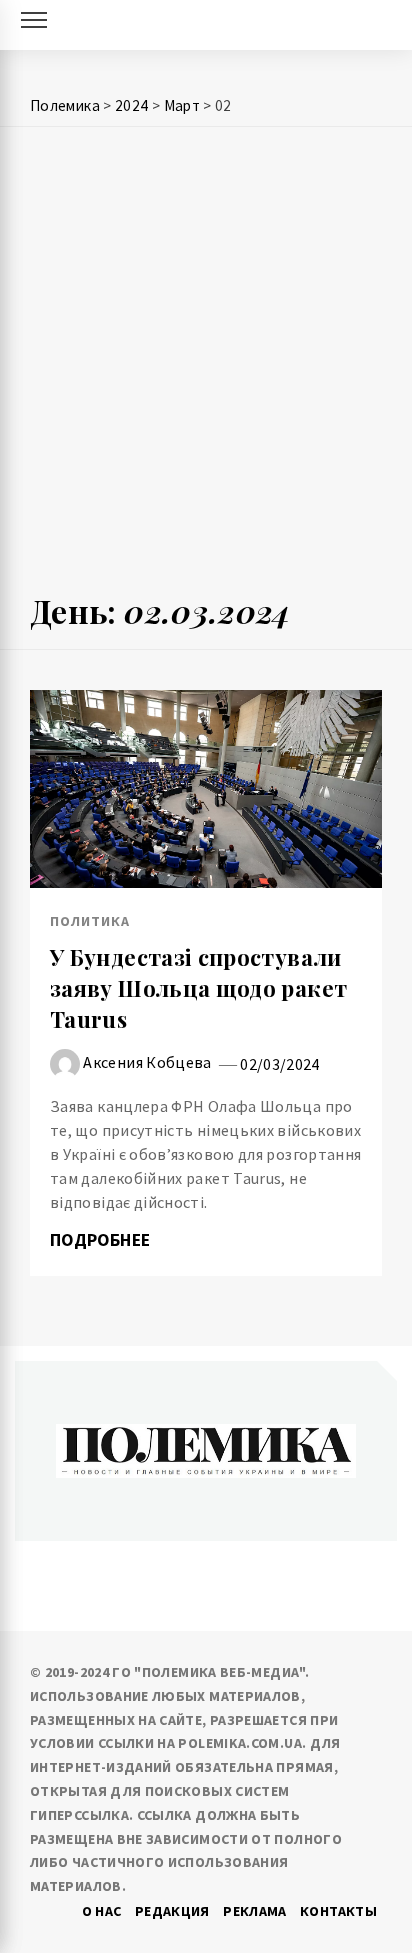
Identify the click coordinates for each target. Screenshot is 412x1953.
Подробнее (102, 1240)
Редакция (172, 1911)
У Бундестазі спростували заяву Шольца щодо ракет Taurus (198, 988)
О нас (102, 1911)
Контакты (338, 1911)
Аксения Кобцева (147, 1062)
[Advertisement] (206, 368)
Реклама (255, 1911)
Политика (90, 921)
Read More (205, 789)
